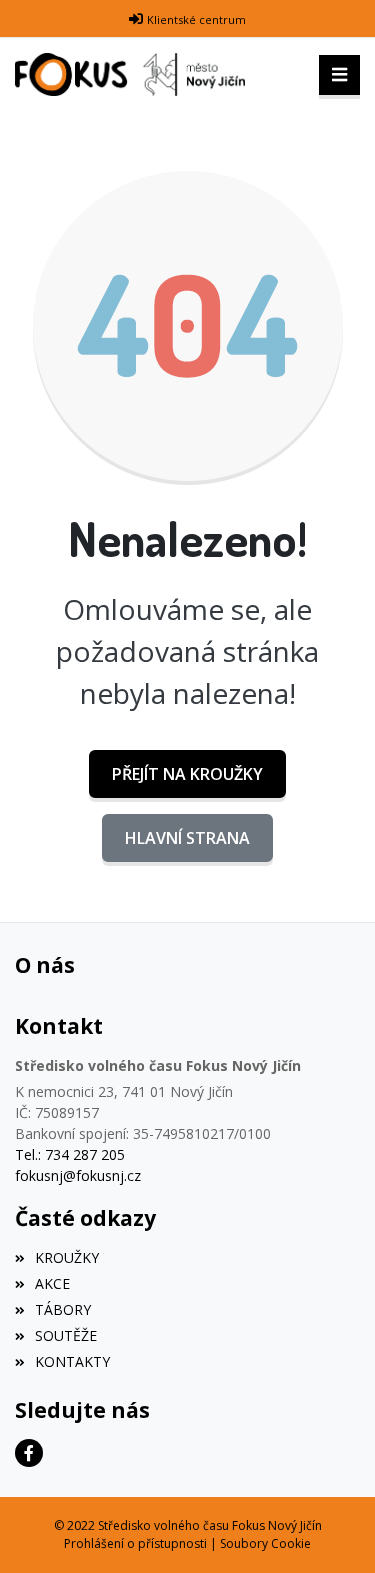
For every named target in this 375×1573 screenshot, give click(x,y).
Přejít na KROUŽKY (187, 774)
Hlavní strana (187, 838)
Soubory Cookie (265, 1543)
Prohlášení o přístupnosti (135, 1543)
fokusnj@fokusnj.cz (78, 1175)
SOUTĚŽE (66, 1335)
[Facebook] (29, 1453)
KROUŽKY (67, 1257)
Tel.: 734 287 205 (70, 1154)
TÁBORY (63, 1309)
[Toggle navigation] (339, 75)
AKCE (52, 1283)
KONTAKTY (72, 1361)
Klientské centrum (196, 19)
